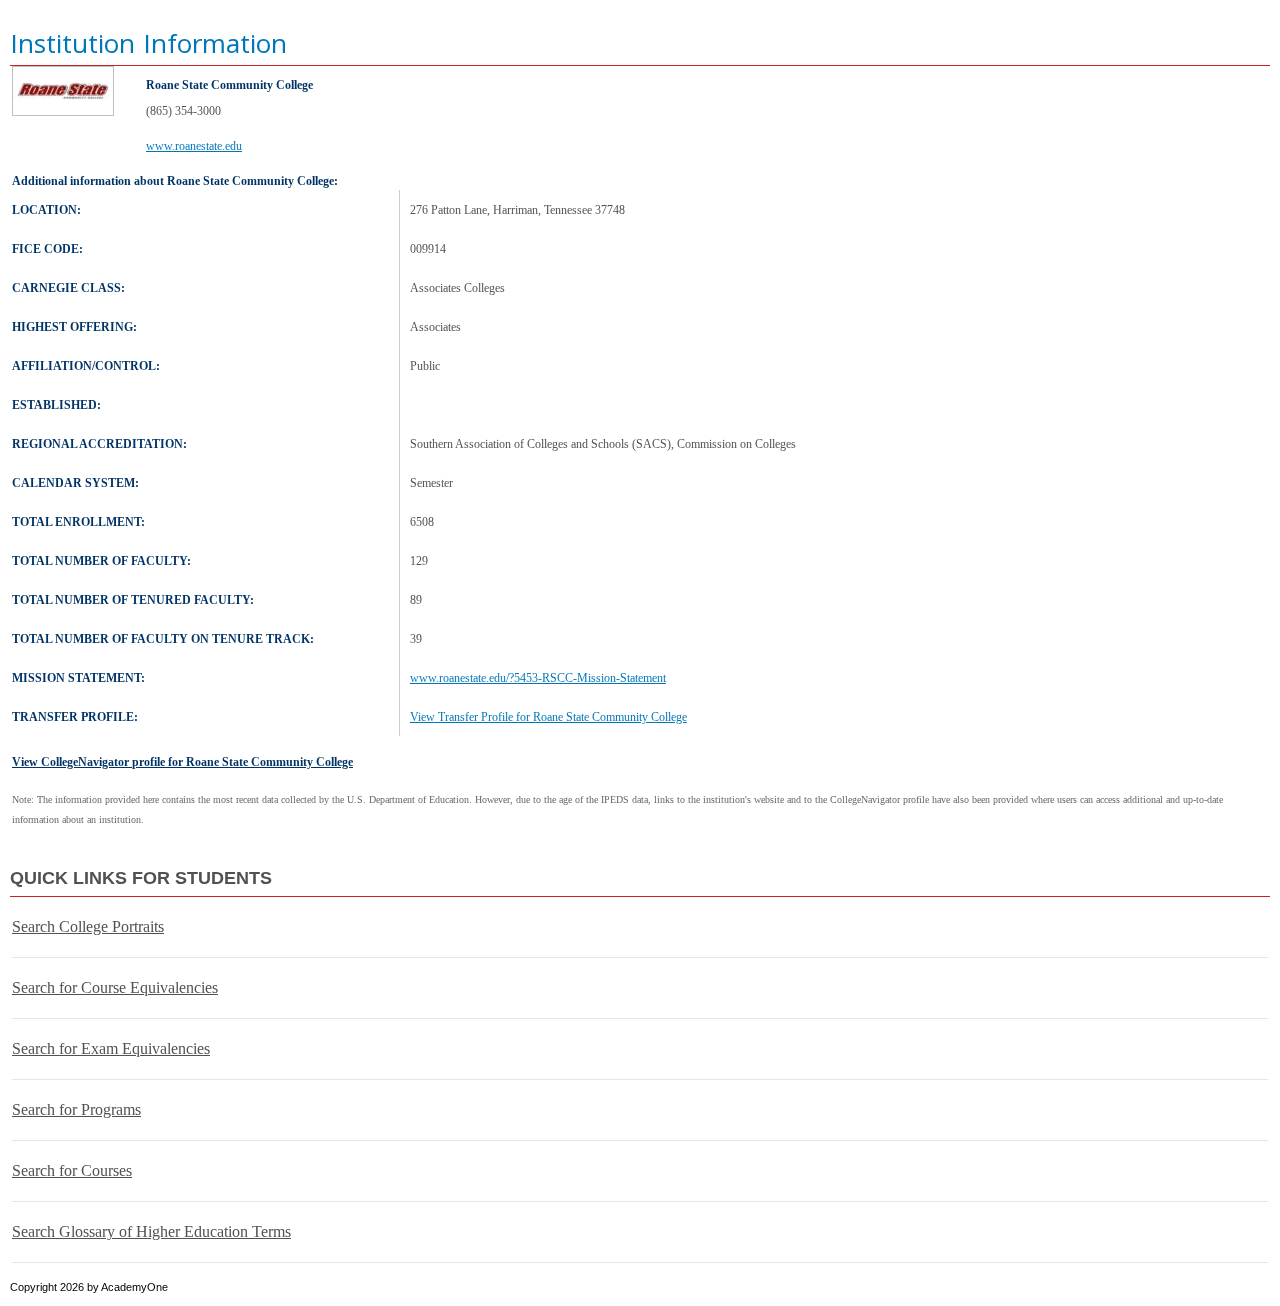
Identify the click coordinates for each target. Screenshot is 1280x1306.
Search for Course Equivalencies (115, 987)
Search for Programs (76, 1109)
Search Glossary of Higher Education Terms (151, 1231)
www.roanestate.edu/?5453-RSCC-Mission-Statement (538, 678)
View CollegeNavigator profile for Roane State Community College (182, 762)
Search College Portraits (88, 926)
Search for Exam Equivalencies (111, 1048)
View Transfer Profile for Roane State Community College (548, 717)
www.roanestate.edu (194, 146)
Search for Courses (72, 1170)
